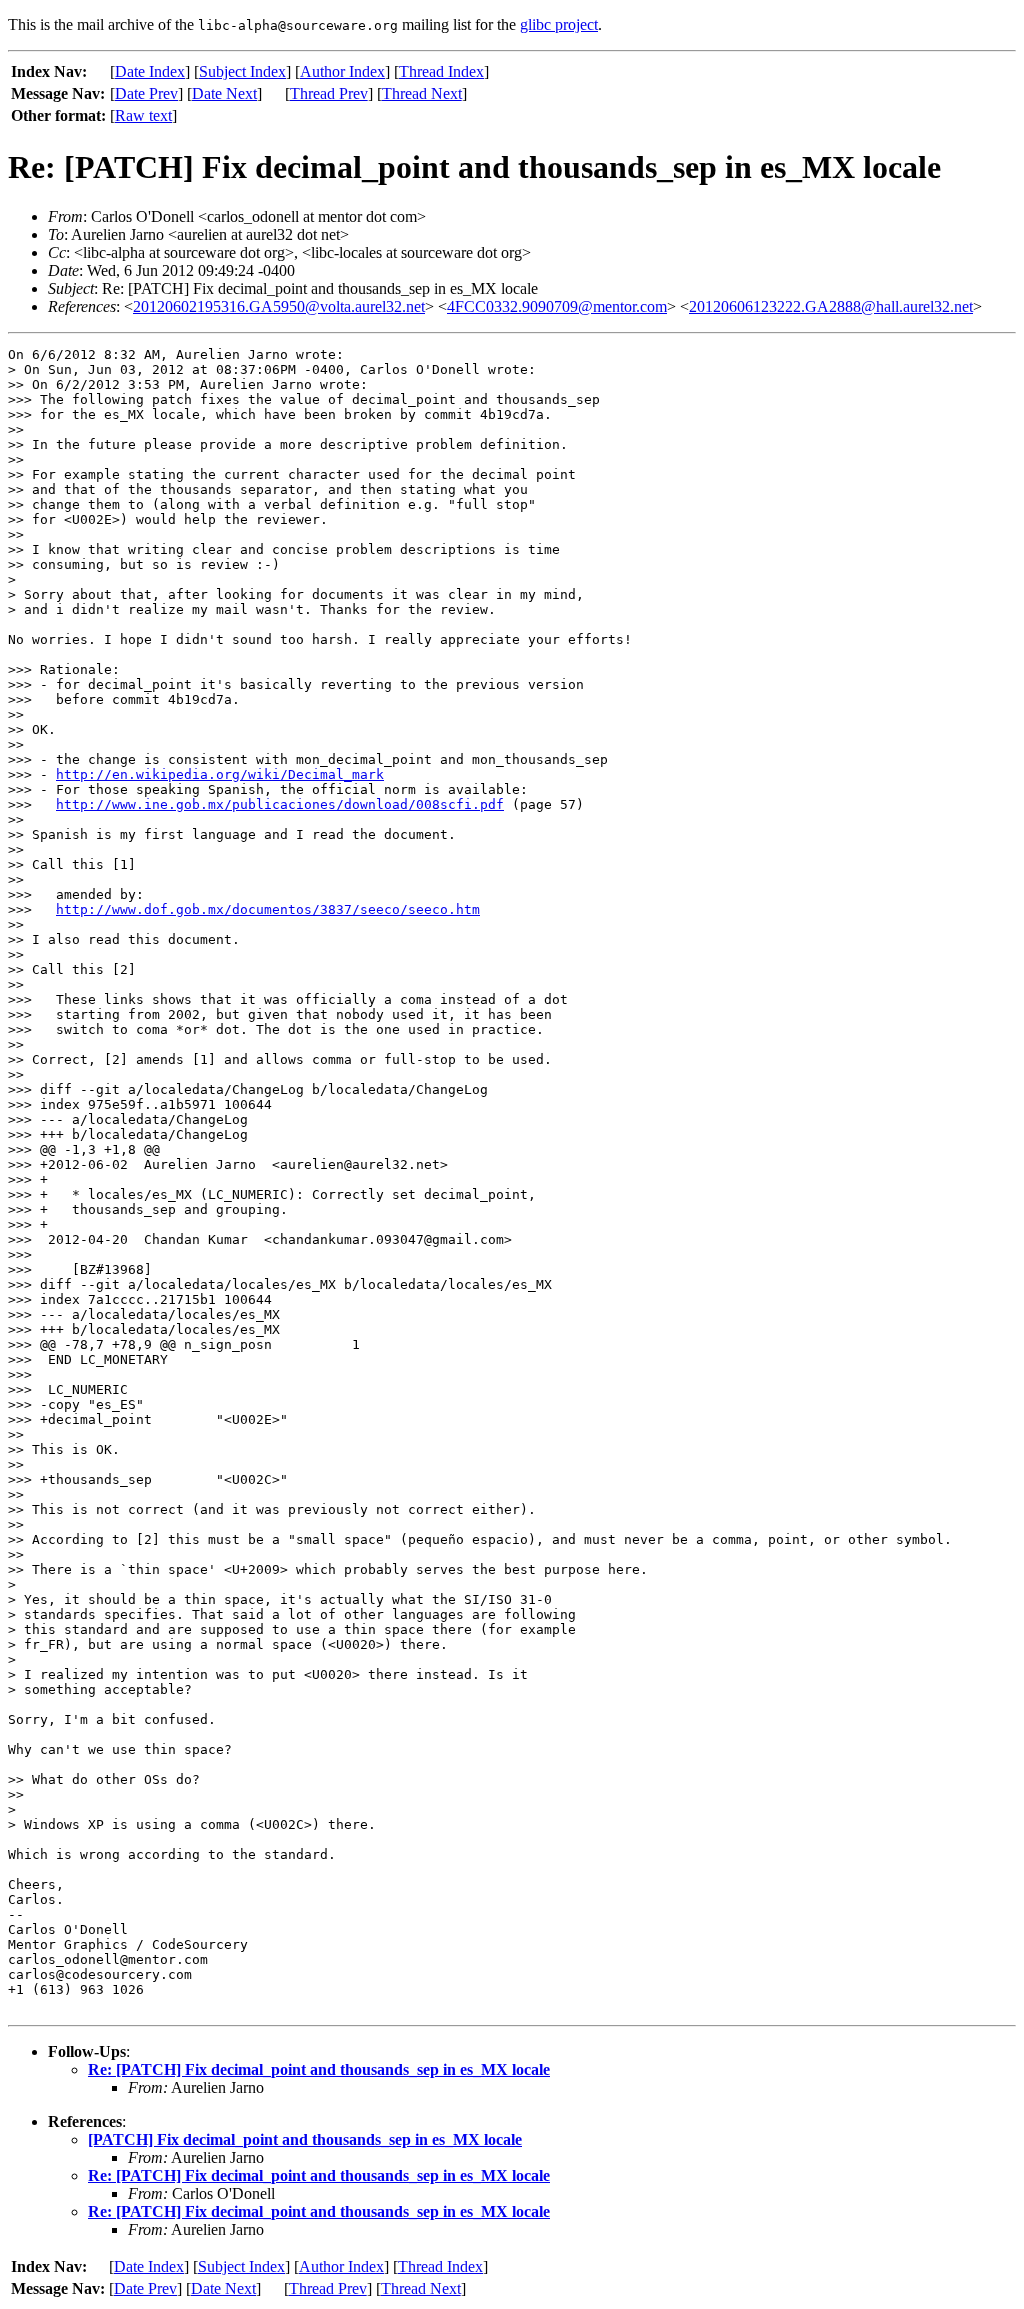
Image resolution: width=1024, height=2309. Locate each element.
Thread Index (441, 71)
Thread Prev (329, 93)
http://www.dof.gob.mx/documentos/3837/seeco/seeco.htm (268, 909)
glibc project (559, 24)
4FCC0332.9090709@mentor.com (557, 306)
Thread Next (422, 93)
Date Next (224, 93)
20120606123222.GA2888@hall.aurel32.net (831, 306)
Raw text (143, 115)
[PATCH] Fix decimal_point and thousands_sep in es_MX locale (305, 2139)
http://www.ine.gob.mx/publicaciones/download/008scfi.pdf (280, 804)
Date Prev (146, 93)
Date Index (150, 71)
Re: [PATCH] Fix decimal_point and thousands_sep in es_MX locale (319, 2069)
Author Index (342, 71)
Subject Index (242, 71)
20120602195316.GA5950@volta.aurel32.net (279, 306)
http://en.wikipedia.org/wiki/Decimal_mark (220, 774)
